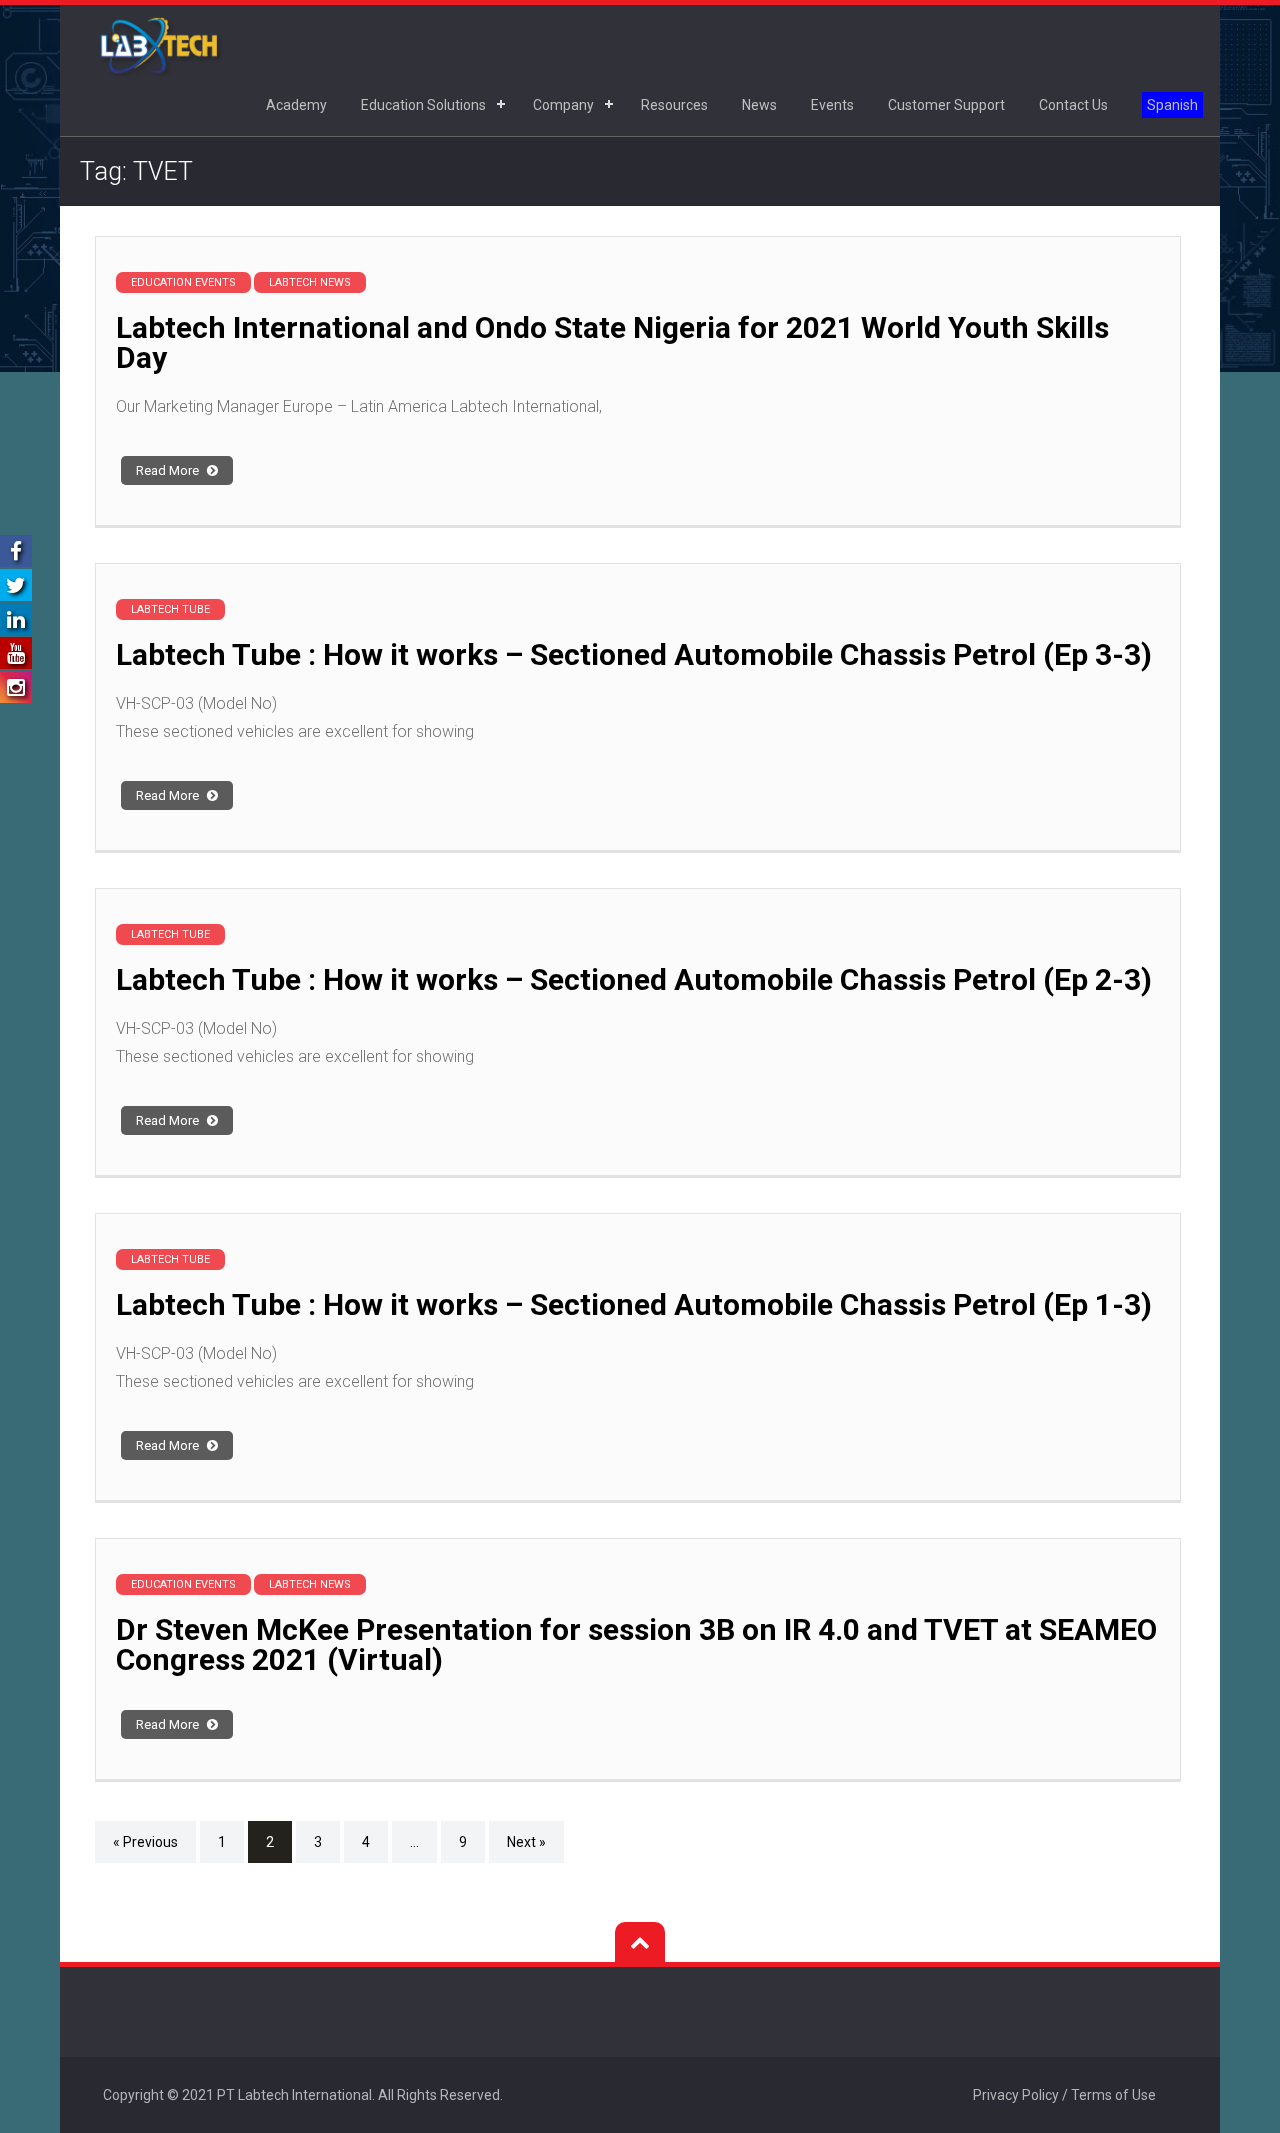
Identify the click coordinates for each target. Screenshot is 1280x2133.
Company (563, 105)
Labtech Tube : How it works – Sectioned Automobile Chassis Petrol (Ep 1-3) (634, 1304)
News (759, 105)
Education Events (183, 282)
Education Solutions (423, 105)
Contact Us (1073, 105)
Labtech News (310, 282)
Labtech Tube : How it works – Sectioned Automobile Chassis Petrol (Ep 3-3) (634, 654)
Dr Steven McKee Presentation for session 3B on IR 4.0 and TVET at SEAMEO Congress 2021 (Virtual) (636, 1644)
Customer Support (946, 105)
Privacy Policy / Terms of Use (1064, 2095)
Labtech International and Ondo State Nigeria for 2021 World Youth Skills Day (612, 342)
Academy (296, 105)
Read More (169, 470)
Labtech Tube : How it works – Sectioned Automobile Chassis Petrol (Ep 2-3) (634, 979)
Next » (526, 1842)
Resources (674, 105)
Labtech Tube (170, 609)
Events (832, 105)
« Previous (145, 1842)
